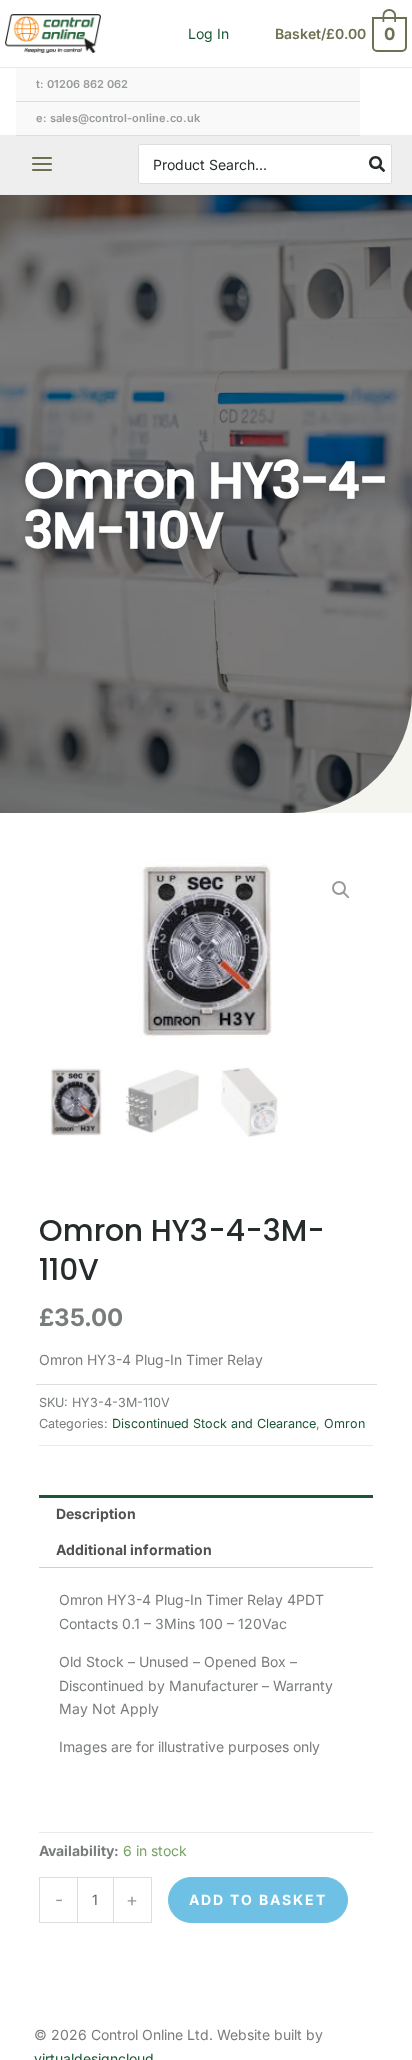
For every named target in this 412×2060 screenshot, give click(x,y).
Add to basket (258, 1899)
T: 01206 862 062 (82, 84)
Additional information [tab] (134, 1549)
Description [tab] (96, 1513)
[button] (341, 890)
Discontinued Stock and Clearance (214, 1423)
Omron (344, 1423)
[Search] (378, 164)
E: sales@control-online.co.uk (118, 118)
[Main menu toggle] (42, 165)
